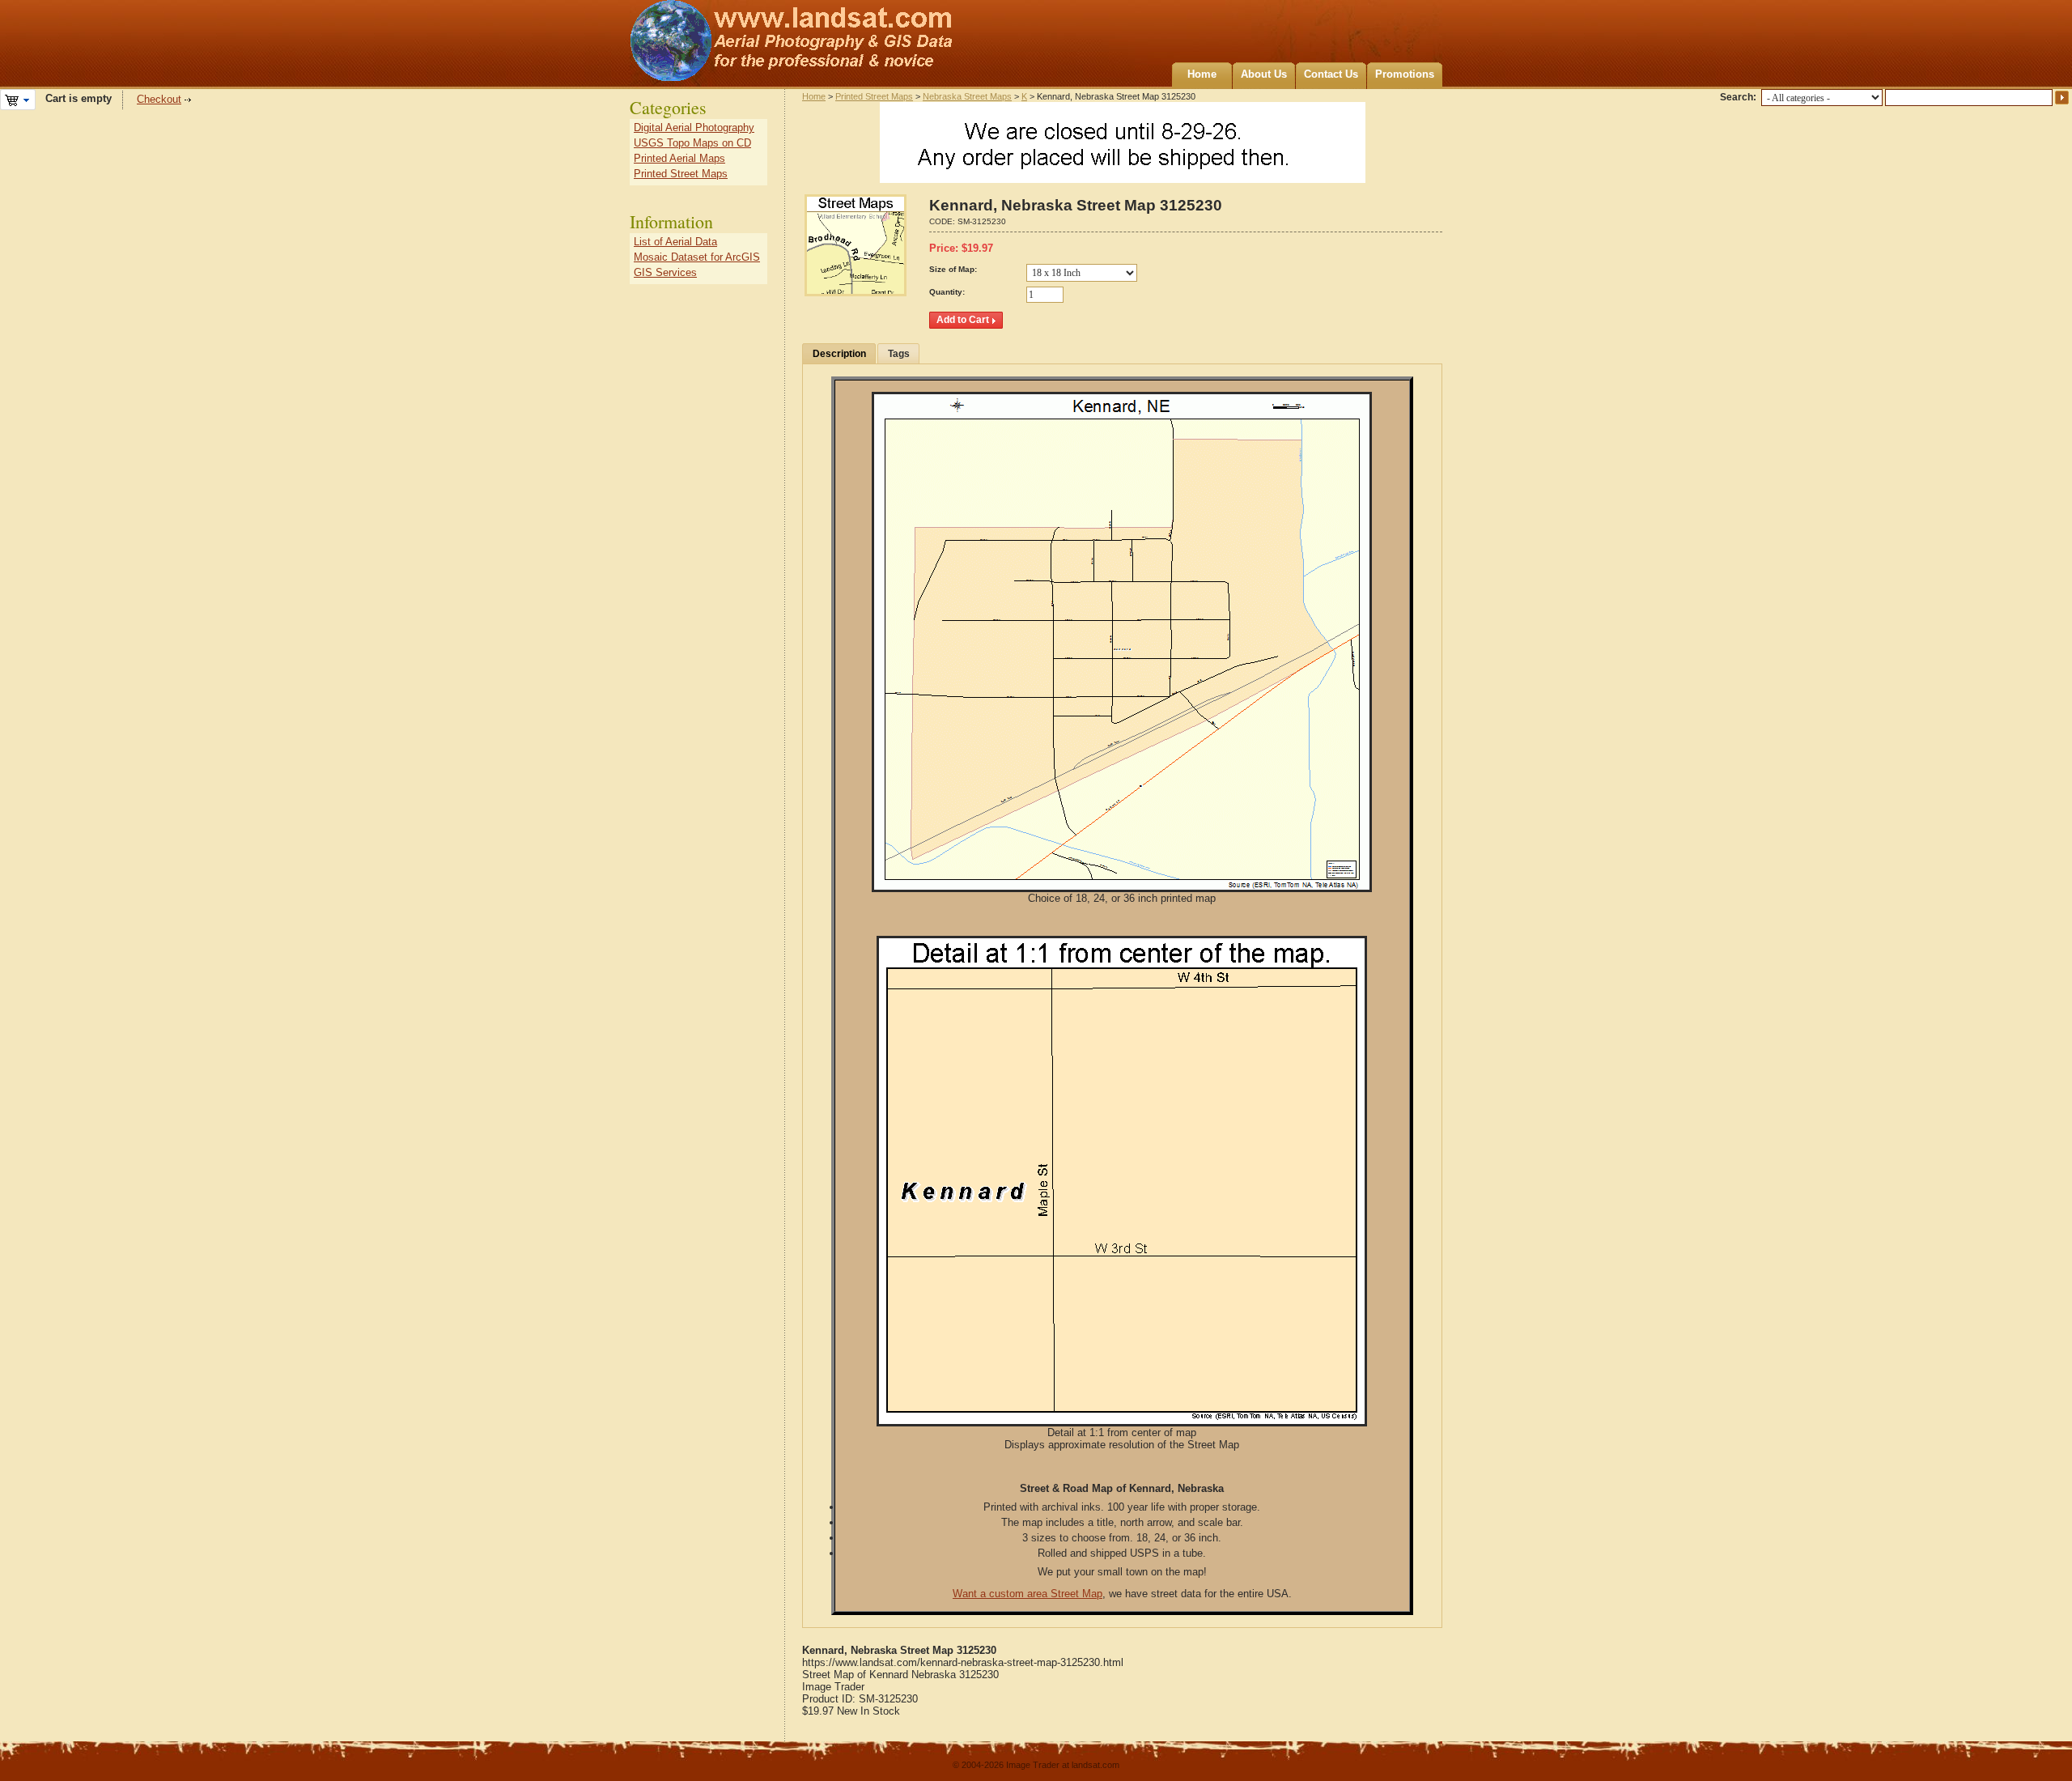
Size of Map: (953, 269)
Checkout (159, 99)
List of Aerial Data (675, 242)
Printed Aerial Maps (679, 158)
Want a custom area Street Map (1028, 1594)
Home (1202, 74)
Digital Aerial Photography (694, 128)
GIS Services (665, 272)
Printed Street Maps (874, 96)
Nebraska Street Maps (967, 96)
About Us (1264, 74)
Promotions (1405, 74)
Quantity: (947, 292)
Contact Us (1331, 74)
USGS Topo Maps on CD (692, 143)
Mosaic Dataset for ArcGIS (697, 257)
